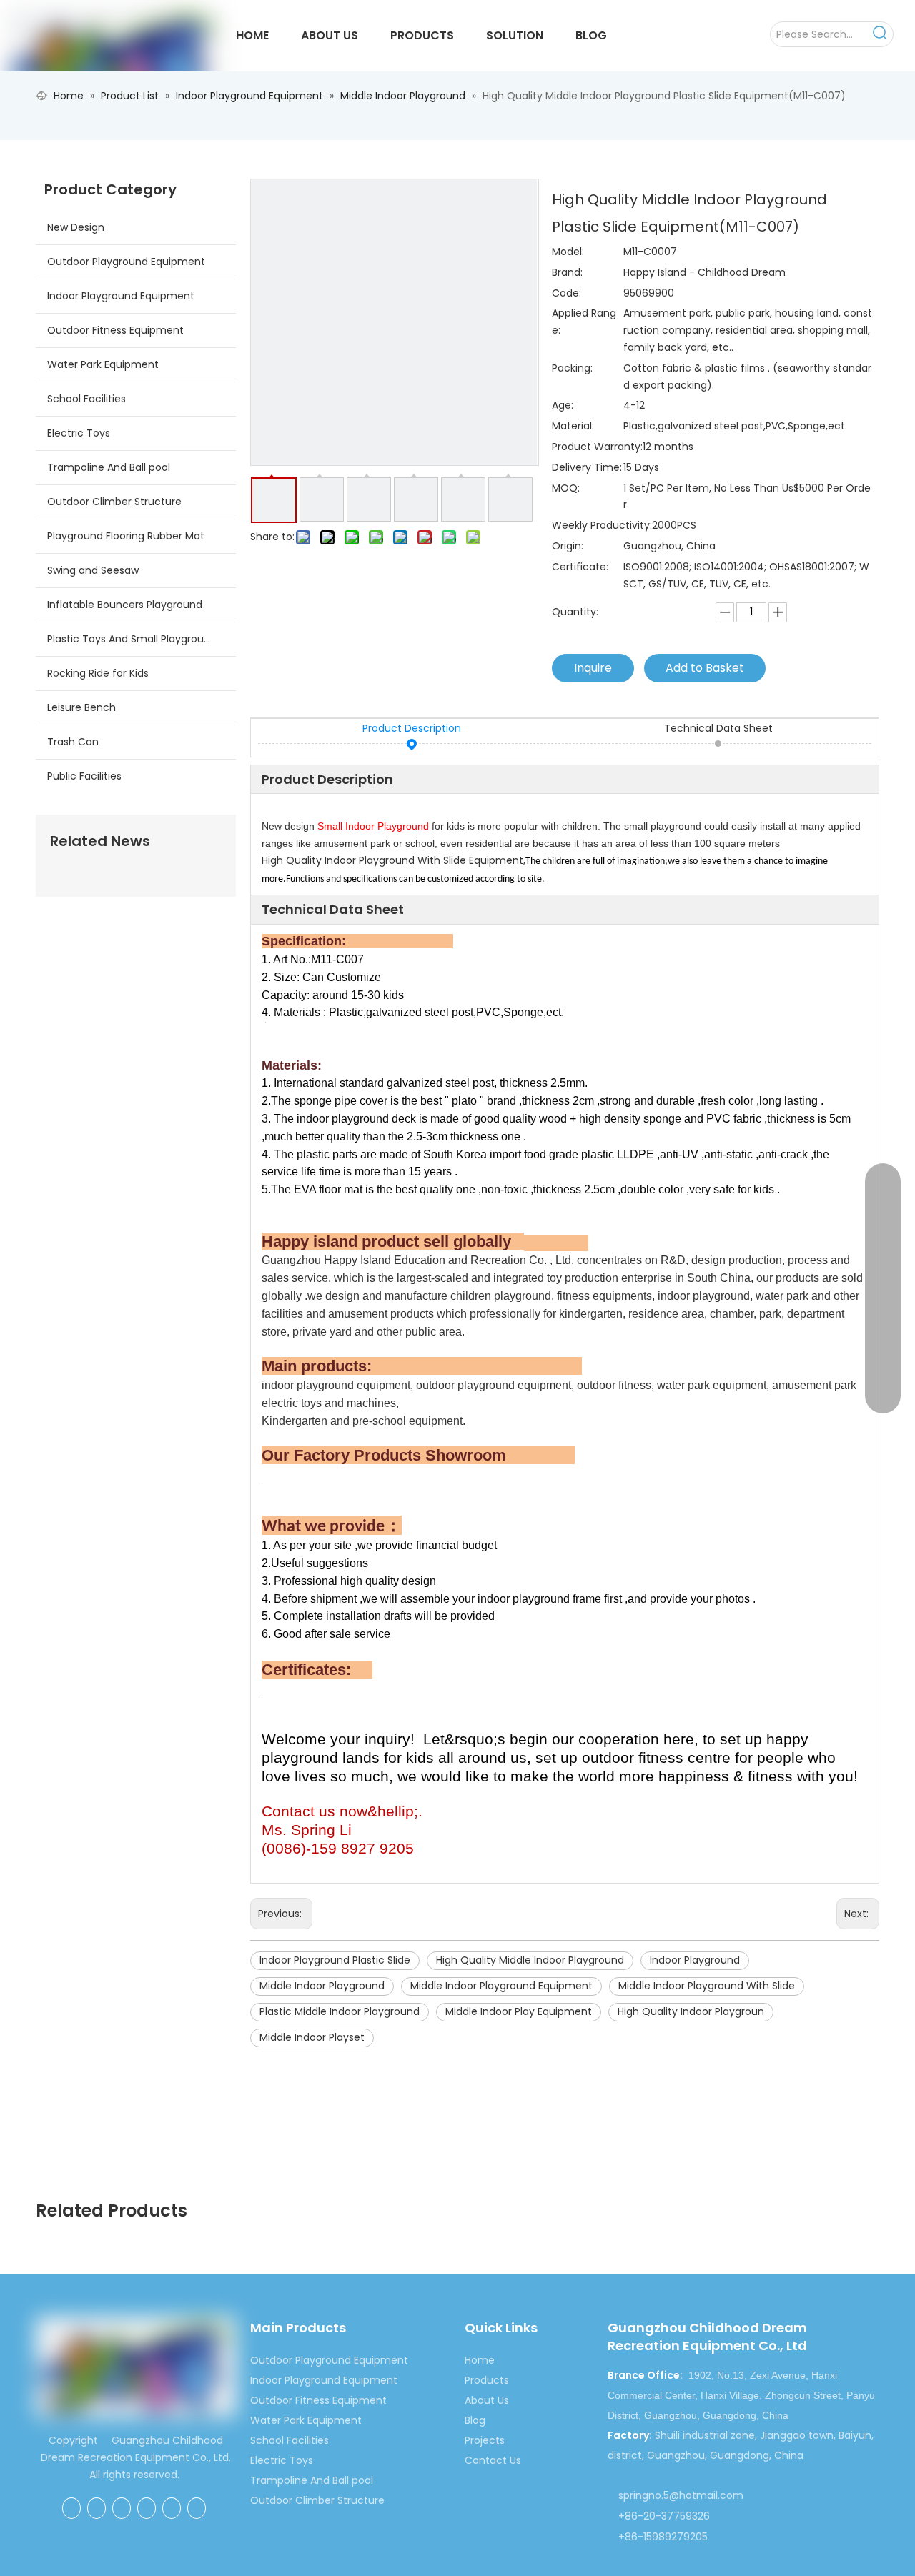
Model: (568, 252)
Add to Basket (705, 668)
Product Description (412, 728)
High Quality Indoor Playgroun (691, 2011)
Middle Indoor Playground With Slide (707, 1986)
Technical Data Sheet (718, 728)
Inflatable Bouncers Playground (125, 605)
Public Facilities (84, 776)
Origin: (568, 546)
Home (480, 2360)
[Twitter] (147, 2508)
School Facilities (86, 399)
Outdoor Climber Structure (114, 502)
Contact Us (493, 2460)
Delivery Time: (587, 467)
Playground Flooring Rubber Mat (126, 536)
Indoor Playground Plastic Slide (335, 1960)
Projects (485, 2440)
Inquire (593, 668)
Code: (567, 293)
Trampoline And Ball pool (109, 467)
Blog (475, 2420)
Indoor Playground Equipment (121, 296)
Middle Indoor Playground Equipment (501, 1986)
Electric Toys (79, 433)
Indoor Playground (695, 1960)
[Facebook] (71, 2508)
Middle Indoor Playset (312, 2037)
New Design (76, 227)
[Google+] (97, 2508)
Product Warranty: (597, 447)
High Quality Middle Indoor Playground (530, 1960)
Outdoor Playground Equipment (126, 262)
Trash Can (73, 742)
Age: (563, 405)
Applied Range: (584, 322)
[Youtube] (172, 2508)
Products (487, 2380)
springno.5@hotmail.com (681, 2495)
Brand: (567, 272)
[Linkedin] (122, 2508)
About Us (487, 2400)
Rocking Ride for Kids (98, 673)
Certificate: (580, 567)
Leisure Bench (81, 707)
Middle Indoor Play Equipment (519, 2011)
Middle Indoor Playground (322, 1986)
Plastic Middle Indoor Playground (340, 2011)
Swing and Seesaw (93, 570)
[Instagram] (197, 2508)
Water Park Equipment (103, 364)
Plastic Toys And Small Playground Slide (142, 639)
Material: (573, 426)
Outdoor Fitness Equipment (115, 330)
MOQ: (566, 488)
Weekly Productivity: (602, 525)
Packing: (572, 368)
